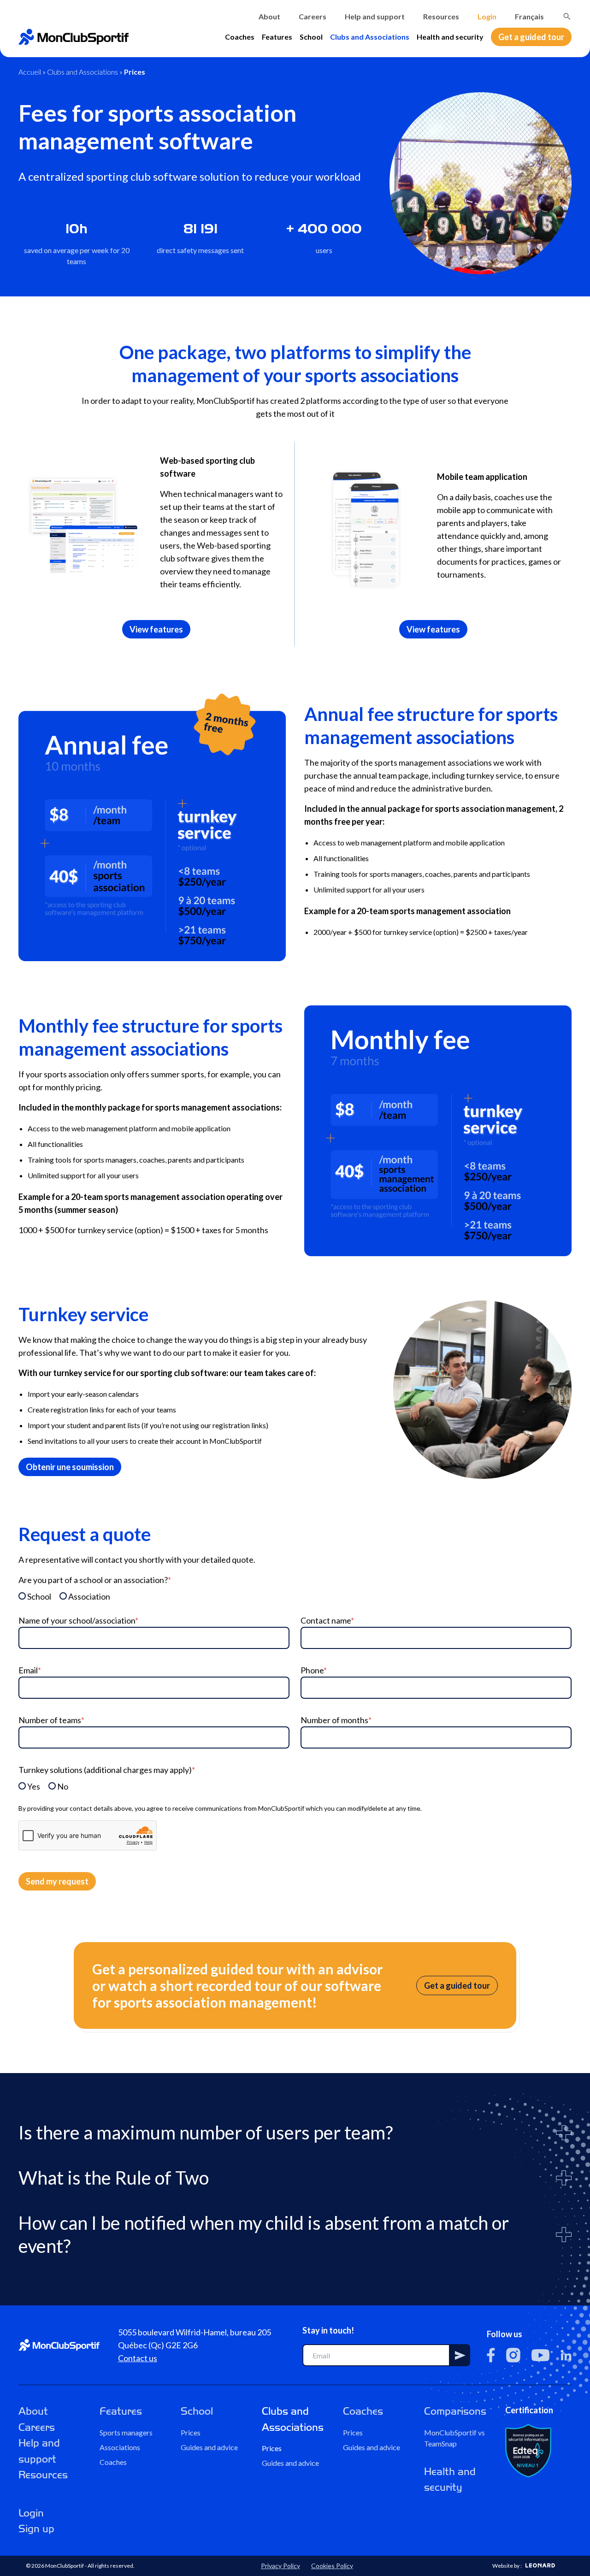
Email (30, 1670)
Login (487, 16)
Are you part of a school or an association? (95, 1580)
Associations (120, 2447)
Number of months (336, 1720)
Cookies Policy (332, 2566)
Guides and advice (209, 2447)
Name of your (78, 1620)
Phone (314, 1670)
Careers (313, 16)
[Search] (567, 17)
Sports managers (126, 2432)
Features (277, 37)
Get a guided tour (531, 37)
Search (567, 17)
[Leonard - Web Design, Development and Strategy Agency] (540, 2565)
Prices (191, 2432)
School (311, 37)
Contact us (138, 2358)
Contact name (327, 1620)
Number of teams (51, 1720)
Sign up (36, 2529)
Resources (441, 16)
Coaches (240, 37)
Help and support (375, 16)
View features (156, 629)
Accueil (30, 72)
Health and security (450, 37)
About (269, 16)
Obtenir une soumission (70, 1467)
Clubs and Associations (370, 37)
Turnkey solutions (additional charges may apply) (107, 1770)
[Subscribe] (460, 2355)
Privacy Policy (280, 2566)
